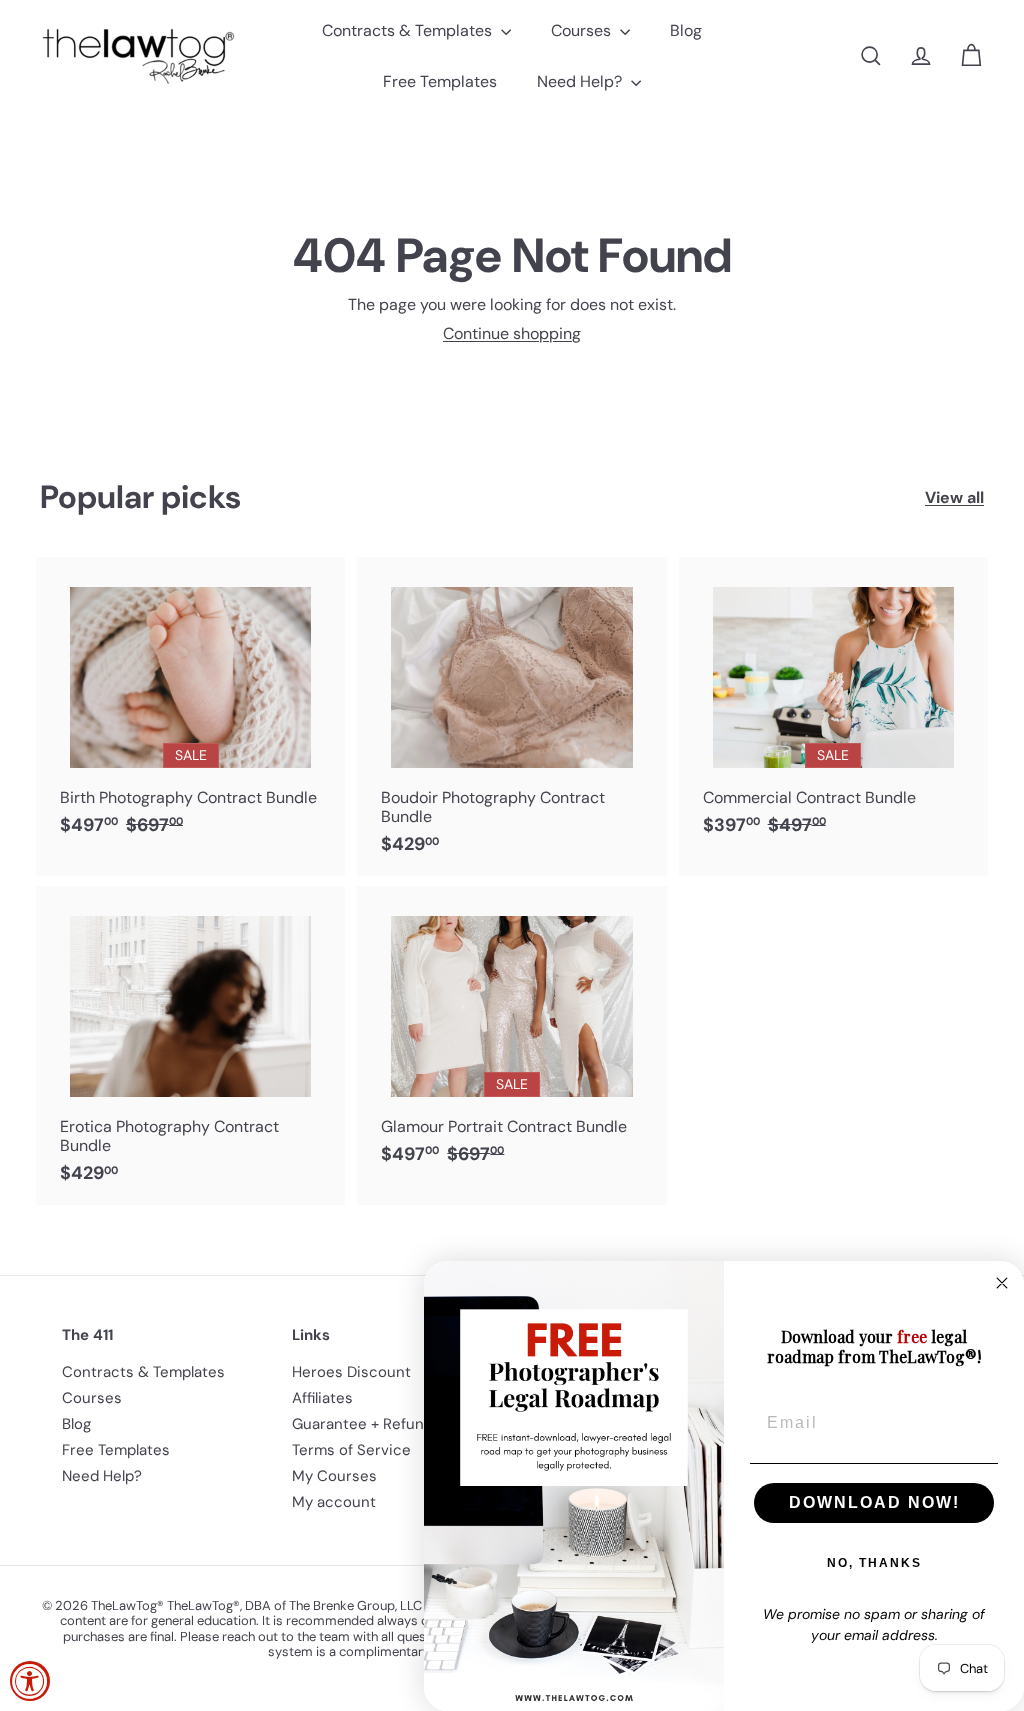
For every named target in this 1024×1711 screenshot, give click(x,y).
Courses (583, 30)
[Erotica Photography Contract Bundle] (190, 1045)
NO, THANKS (874, 1563)
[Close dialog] (1002, 1283)
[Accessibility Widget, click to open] (30, 1681)
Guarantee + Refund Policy (385, 1424)
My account (334, 1502)
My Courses (334, 1476)
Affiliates (322, 1398)
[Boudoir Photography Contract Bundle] (511, 716)
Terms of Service (351, 1450)
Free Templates (440, 81)
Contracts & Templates (409, 30)
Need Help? (581, 81)
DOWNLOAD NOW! (874, 1502)
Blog (686, 30)
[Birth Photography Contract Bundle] (190, 707)
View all (954, 497)
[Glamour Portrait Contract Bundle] (511, 1036)
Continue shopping (512, 333)
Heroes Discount (351, 1372)
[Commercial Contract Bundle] (833, 707)
